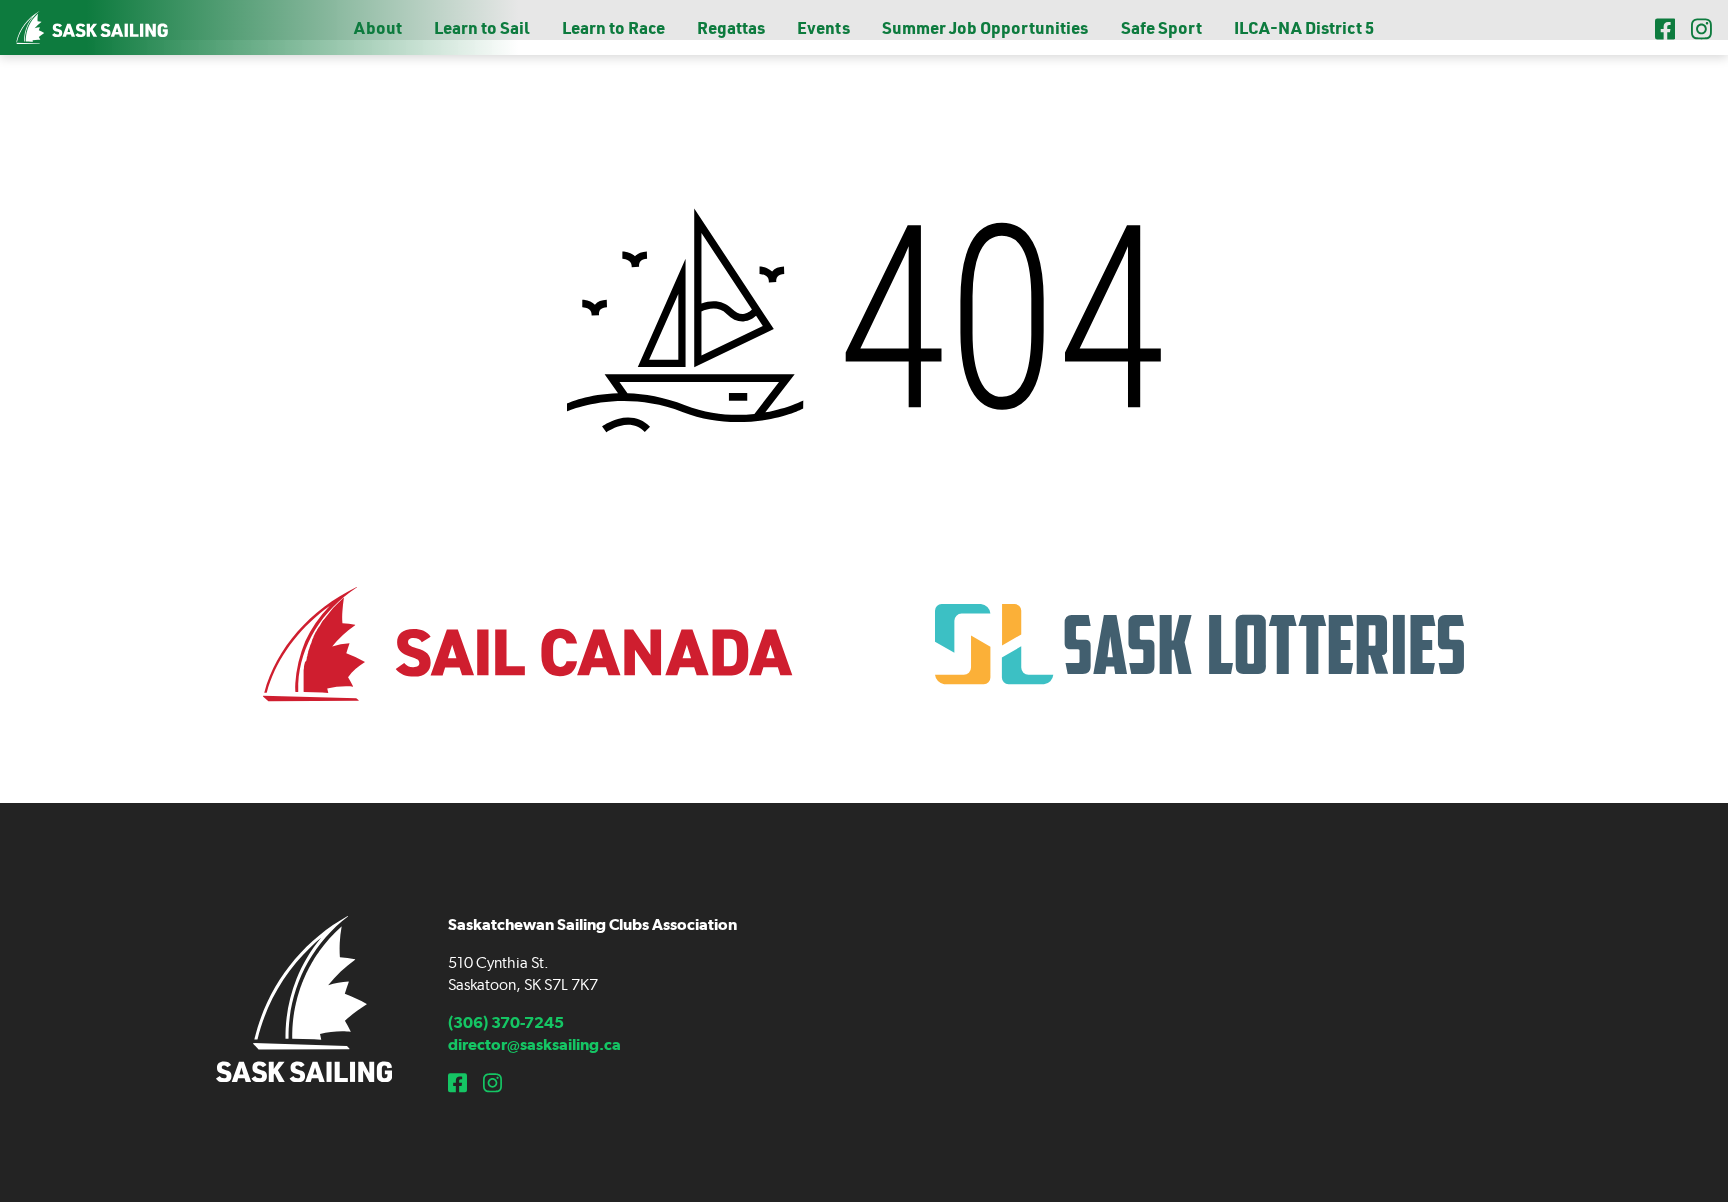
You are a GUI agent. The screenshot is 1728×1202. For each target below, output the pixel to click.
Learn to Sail (481, 27)
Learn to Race (613, 27)
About (378, 27)
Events (823, 27)
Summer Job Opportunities (985, 27)
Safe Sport (1161, 27)
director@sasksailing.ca (534, 1044)
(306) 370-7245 (506, 1022)
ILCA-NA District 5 (1304, 27)
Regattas (731, 27)
